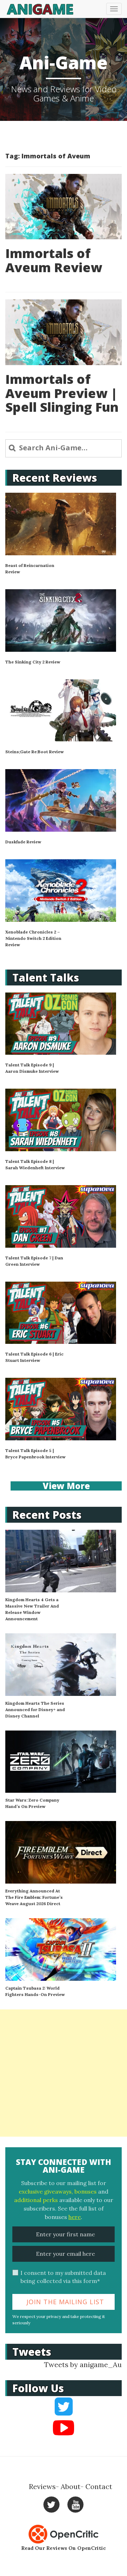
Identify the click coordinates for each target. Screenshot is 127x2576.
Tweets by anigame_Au (83, 2364)
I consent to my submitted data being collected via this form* (63, 2277)
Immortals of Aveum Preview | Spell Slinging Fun (62, 393)
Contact (99, 2486)
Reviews (42, 2486)
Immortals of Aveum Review (54, 260)
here (75, 2217)
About (71, 2486)
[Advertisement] (64, 2073)
